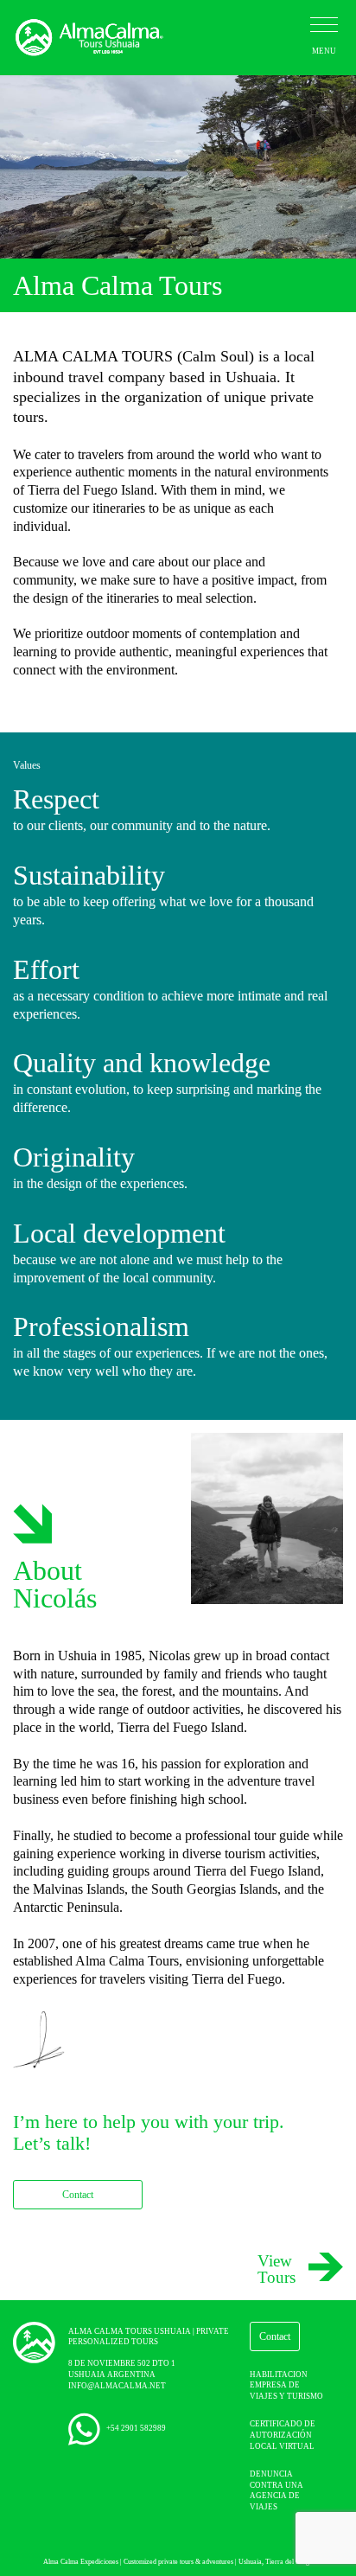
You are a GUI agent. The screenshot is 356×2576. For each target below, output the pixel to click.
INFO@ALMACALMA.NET (117, 2386)
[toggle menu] (324, 25)
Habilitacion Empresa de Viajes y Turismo (286, 2385)
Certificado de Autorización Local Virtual (283, 2435)
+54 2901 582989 (135, 2428)
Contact (78, 2195)
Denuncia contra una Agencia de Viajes (277, 2490)
